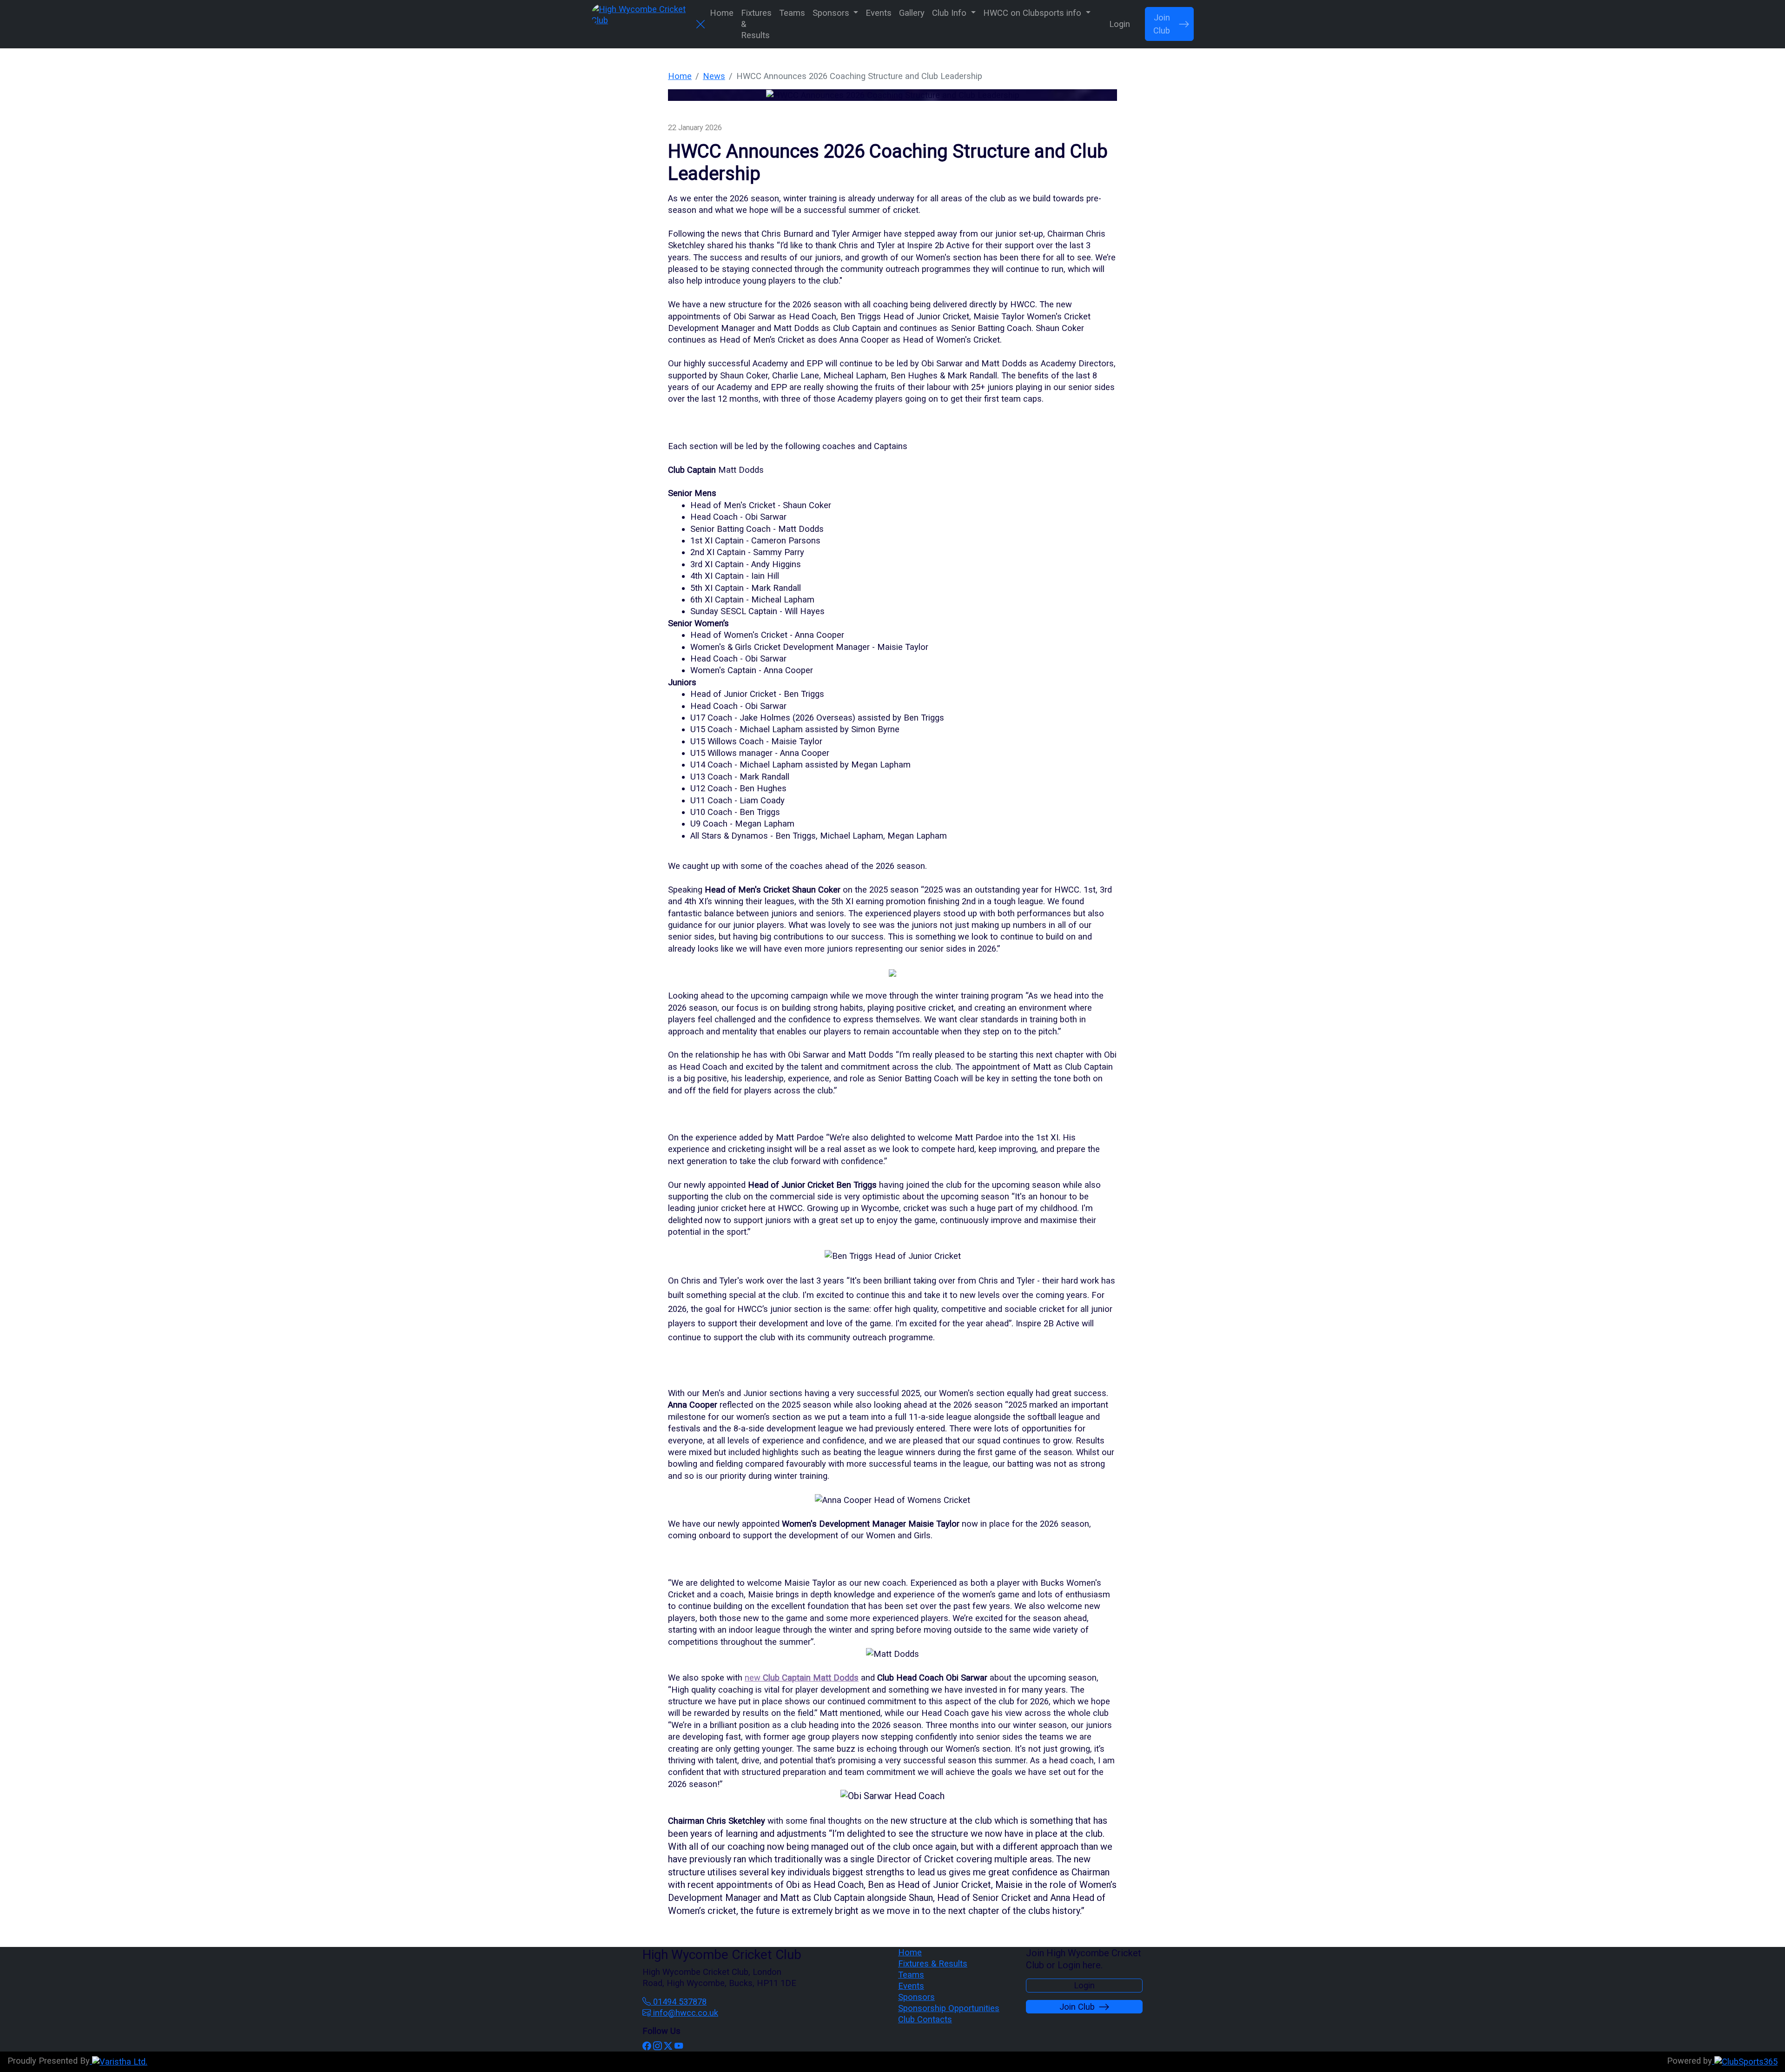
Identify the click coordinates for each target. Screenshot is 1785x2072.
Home (722, 13)
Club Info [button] (950, 13)
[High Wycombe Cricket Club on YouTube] (679, 2046)
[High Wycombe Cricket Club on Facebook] (647, 2046)
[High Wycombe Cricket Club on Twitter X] (668, 2046)
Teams (792, 13)
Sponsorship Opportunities (949, 2008)
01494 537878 (679, 2002)
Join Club (1162, 24)
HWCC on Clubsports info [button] (1033, 13)
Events (879, 13)
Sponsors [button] (832, 13)
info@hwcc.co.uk (684, 2013)
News (714, 76)
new (802, 1678)
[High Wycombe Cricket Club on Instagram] (657, 2046)
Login (1120, 24)
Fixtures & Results (756, 24)
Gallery (912, 13)
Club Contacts (925, 2019)
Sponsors (916, 1997)
